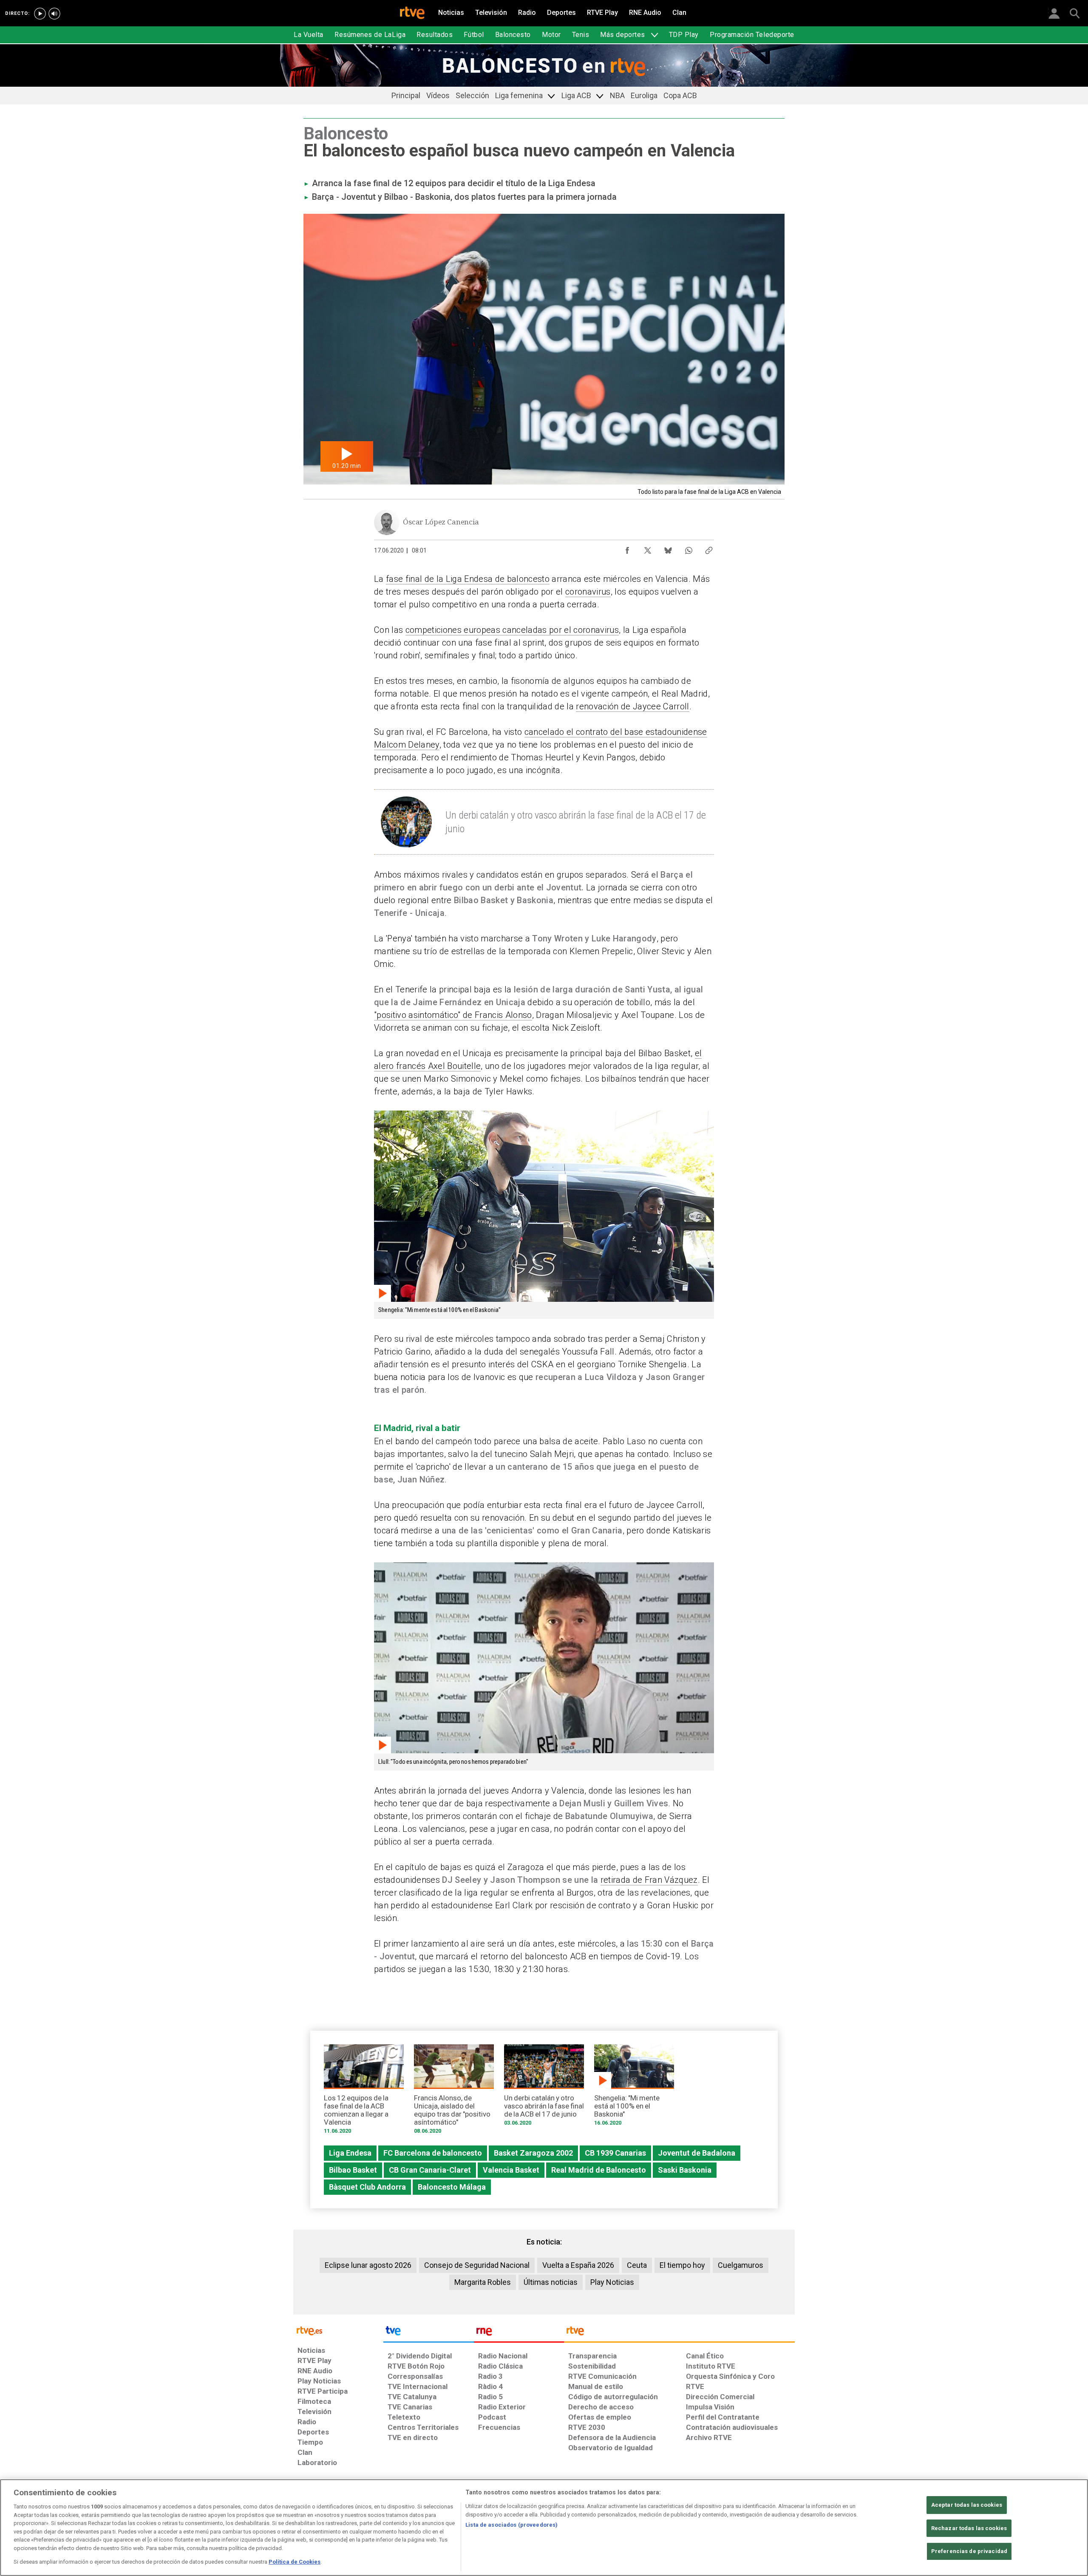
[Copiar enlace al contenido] (709, 548)
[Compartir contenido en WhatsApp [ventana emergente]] (688, 548)
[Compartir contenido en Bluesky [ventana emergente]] (668, 548)
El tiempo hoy (682, 2265)
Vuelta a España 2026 (578, 2265)
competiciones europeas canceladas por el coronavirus (512, 630)
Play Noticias (612, 2282)
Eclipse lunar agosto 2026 (368, 2265)
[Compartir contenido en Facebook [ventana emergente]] (627, 548)
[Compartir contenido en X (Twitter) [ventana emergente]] (648, 548)
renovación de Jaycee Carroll (632, 706)
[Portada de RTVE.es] (412, 14)
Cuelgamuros (741, 2265)
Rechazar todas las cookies (969, 2528)
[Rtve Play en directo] (40, 14)
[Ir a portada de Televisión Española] (428, 2333)
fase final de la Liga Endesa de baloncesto (468, 579)
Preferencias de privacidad (969, 2552)
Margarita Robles (483, 2282)
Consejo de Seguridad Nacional (477, 2265)
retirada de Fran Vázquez (649, 1880)
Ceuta (637, 2265)
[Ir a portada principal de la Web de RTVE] (338, 2330)
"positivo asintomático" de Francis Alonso (453, 1015)
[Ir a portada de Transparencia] (679, 2333)
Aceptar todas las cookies (967, 2505)
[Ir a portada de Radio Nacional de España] (519, 2333)
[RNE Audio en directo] (54, 14)
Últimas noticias (551, 2282)
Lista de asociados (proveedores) (511, 2525)
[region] (544, 2528)
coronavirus (588, 592)
